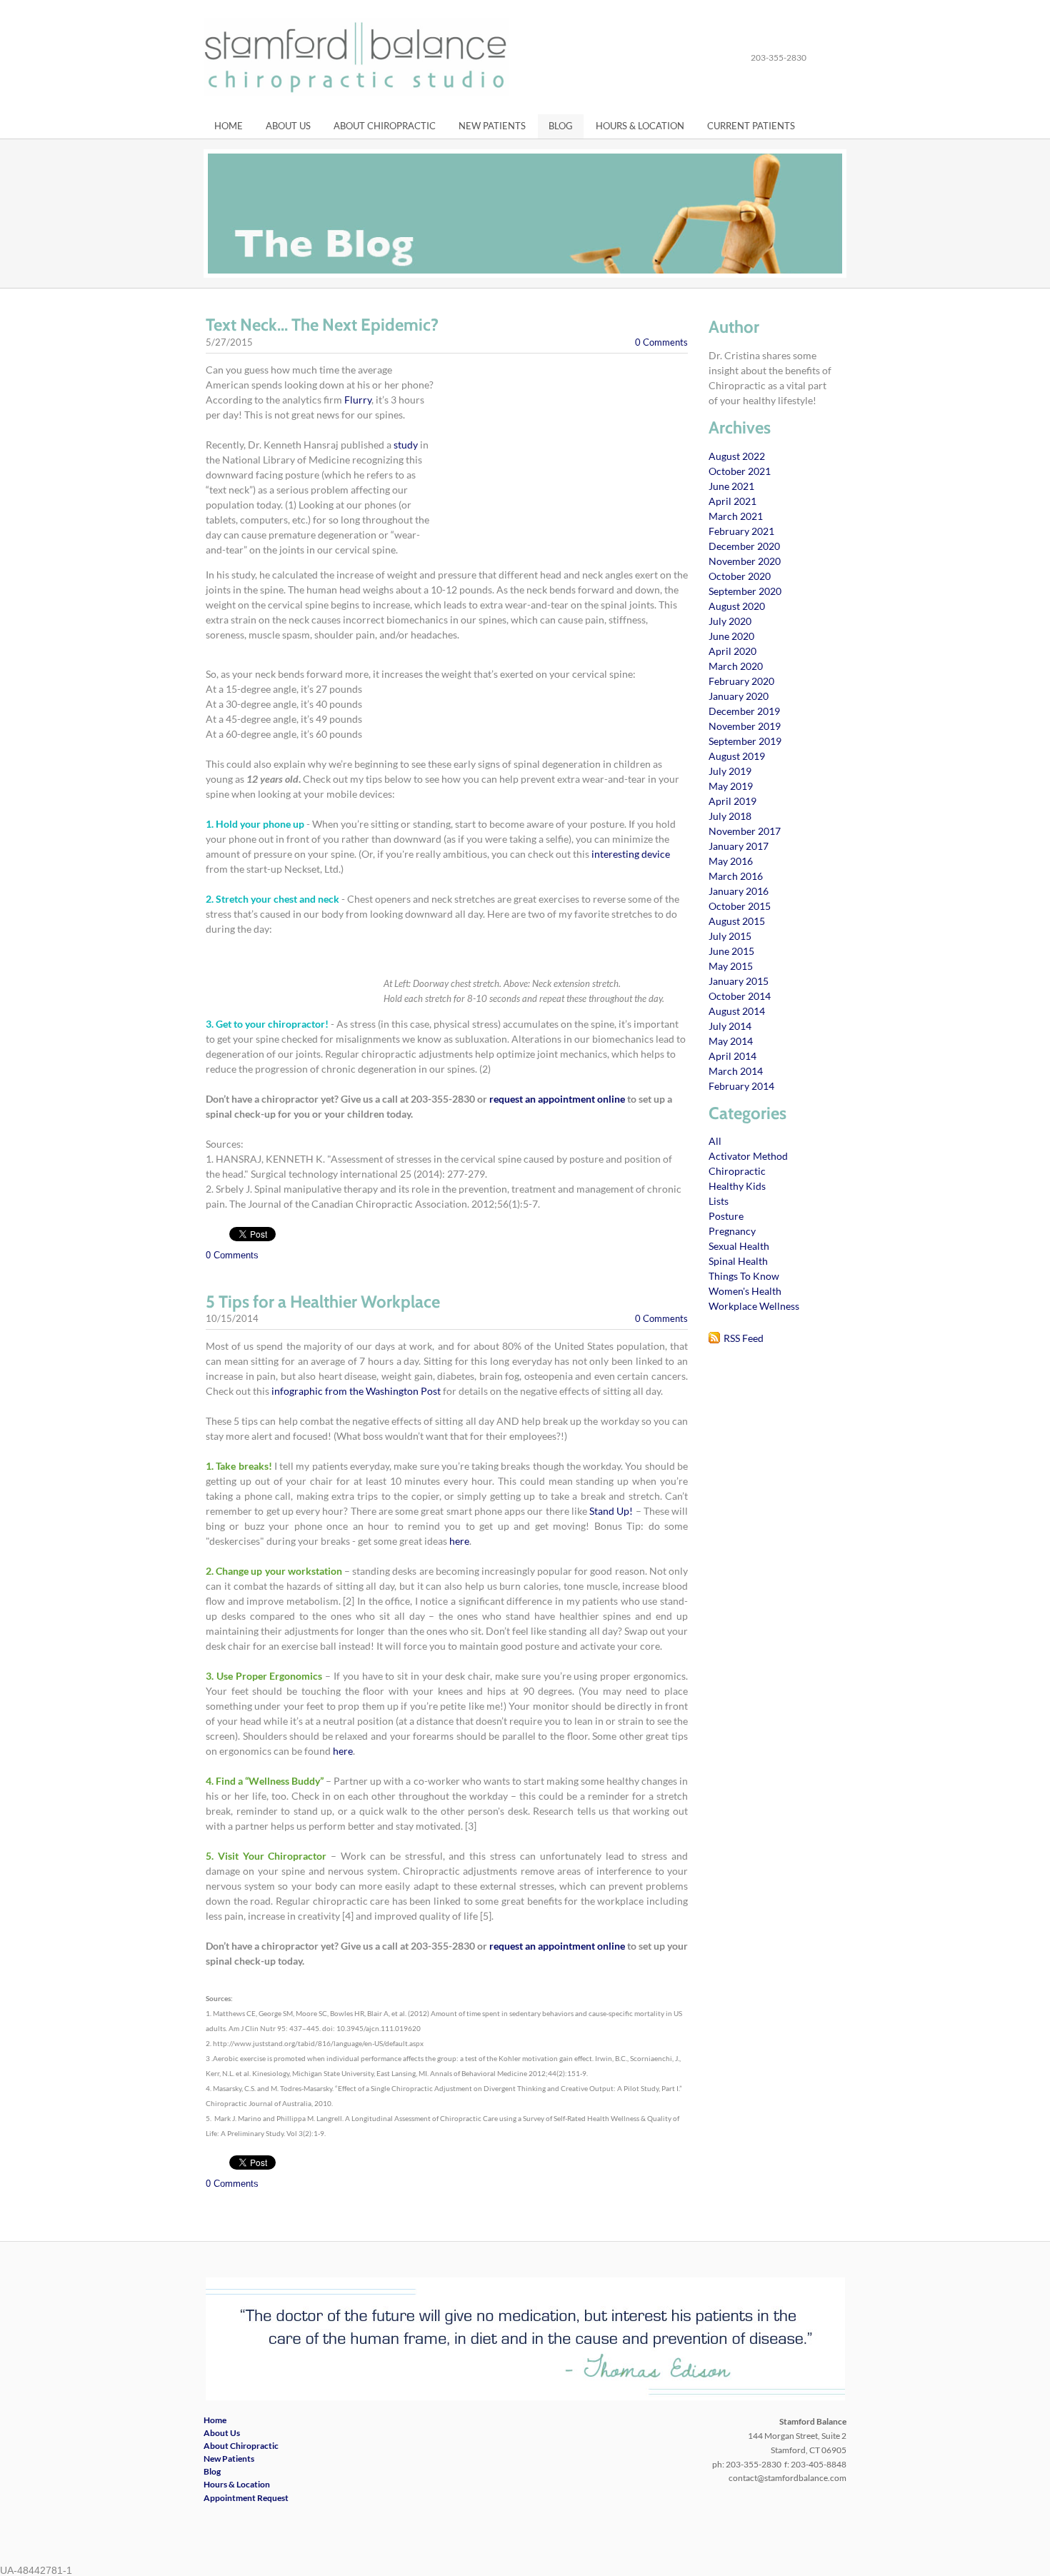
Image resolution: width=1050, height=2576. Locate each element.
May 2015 (731, 966)
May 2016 (731, 861)
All (715, 1141)
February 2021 (741, 531)
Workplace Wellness (754, 1306)
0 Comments (661, 342)
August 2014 (737, 1011)
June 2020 (731, 636)
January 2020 (739, 696)
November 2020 (745, 561)
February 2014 (741, 1086)
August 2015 (737, 921)
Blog (561, 126)
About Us (288, 126)
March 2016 (736, 876)
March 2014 (736, 1071)
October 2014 (740, 996)
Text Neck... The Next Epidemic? (322, 325)
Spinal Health (738, 1261)
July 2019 (730, 771)
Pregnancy (732, 1231)
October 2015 (740, 906)
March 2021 (736, 516)
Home (229, 126)
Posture (726, 1216)
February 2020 (741, 681)
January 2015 (739, 981)
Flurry (358, 400)
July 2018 (730, 816)
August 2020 (737, 606)
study (407, 445)
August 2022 (737, 456)
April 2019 (732, 801)
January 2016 (739, 891)
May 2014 (731, 1041)
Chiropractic (737, 1171)
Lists (719, 1201)
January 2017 (739, 846)
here (459, 1541)
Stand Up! (611, 1511)
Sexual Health (739, 1246)
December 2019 (744, 711)
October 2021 (740, 471)
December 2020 (744, 546)
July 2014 (730, 1026)
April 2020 (732, 651)
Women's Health (745, 1291)
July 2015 (730, 936)
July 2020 (730, 621)
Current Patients (751, 126)
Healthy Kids (737, 1186)
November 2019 (745, 726)
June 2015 (731, 951)
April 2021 (732, 501)
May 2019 (731, 786)
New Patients (492, 126)
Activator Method (748, 1156)
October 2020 (740, 576)
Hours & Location (640, 126)
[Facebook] (823, 58)
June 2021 (731, 486)
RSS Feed (744, 1338)
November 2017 (745, 831)
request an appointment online (557, 1099)
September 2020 (745, 591)
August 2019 (737, 756)
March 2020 (736, 666)
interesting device (631, 854)
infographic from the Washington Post (356, 1391)
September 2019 (745, 741)
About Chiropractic (385, 126)
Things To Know (744, 1276)
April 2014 (732, 1056)
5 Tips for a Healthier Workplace (323, 1302)
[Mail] (839, 58)
